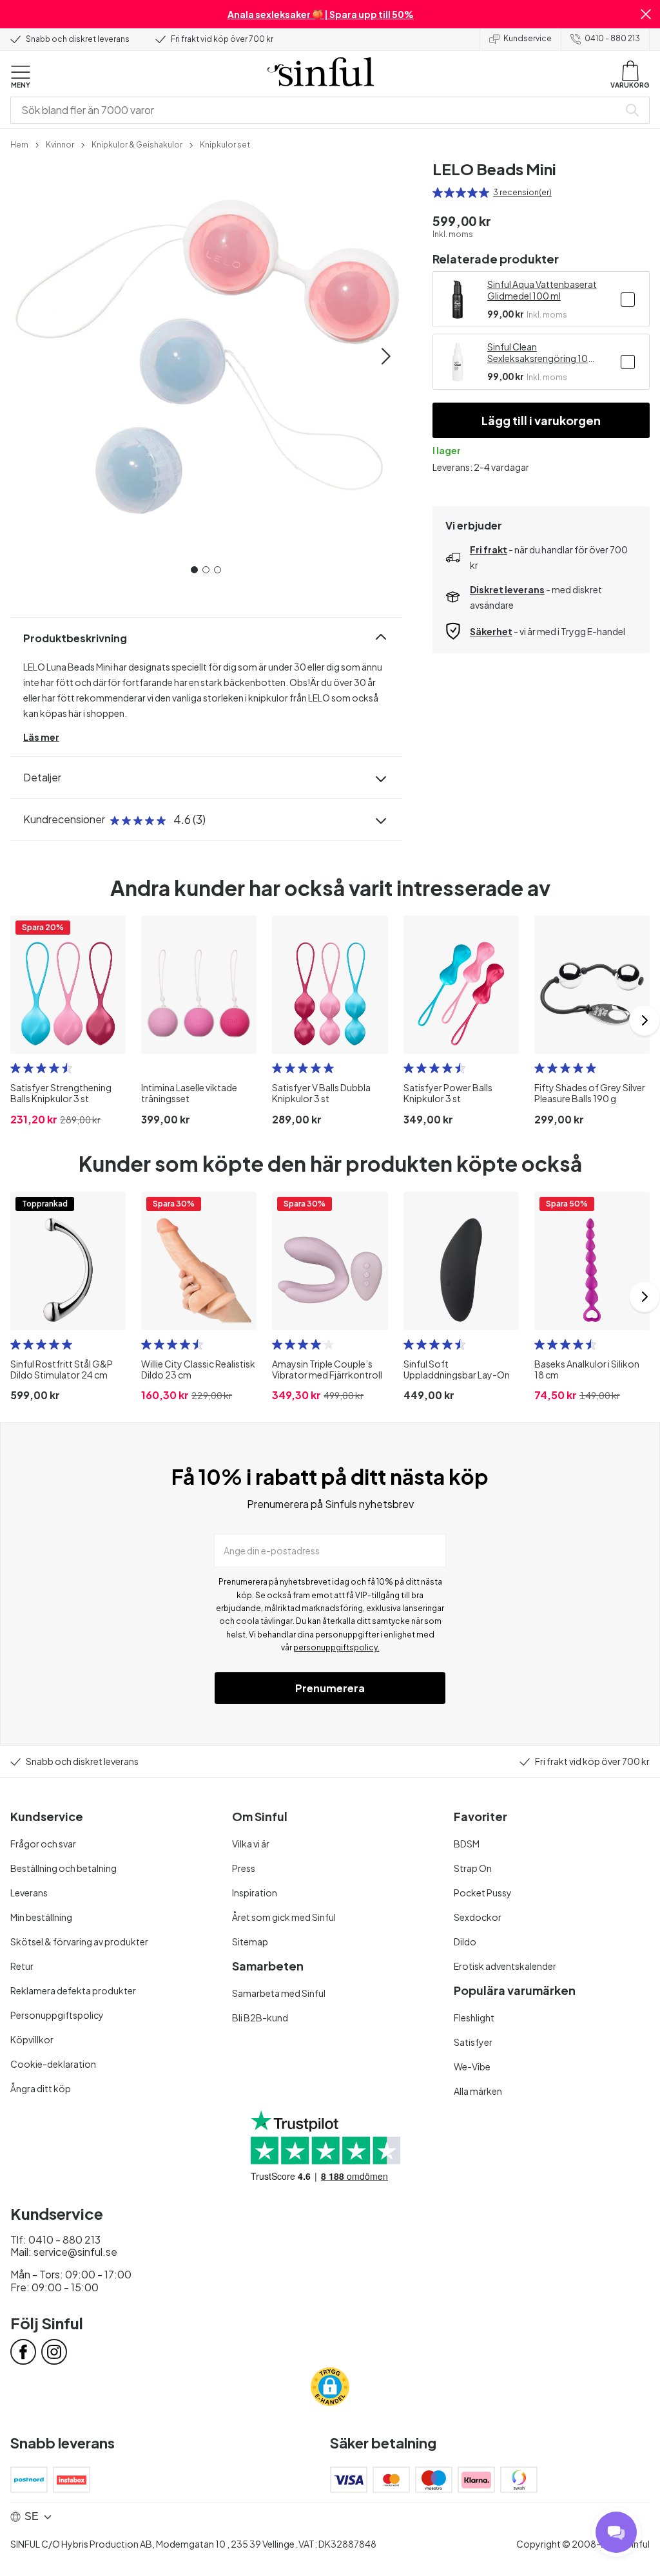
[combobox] (317, 110)
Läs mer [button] (41, 737)
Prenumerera (330, 1688)
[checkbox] (628, 300)
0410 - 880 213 (612, 38)
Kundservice (528, 38)
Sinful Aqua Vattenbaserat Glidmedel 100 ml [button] (542, 290)
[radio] (438, 193)
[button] (646, 14)
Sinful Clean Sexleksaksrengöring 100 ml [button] (541, 352)
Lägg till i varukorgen (541, 420)
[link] (19, 144)
